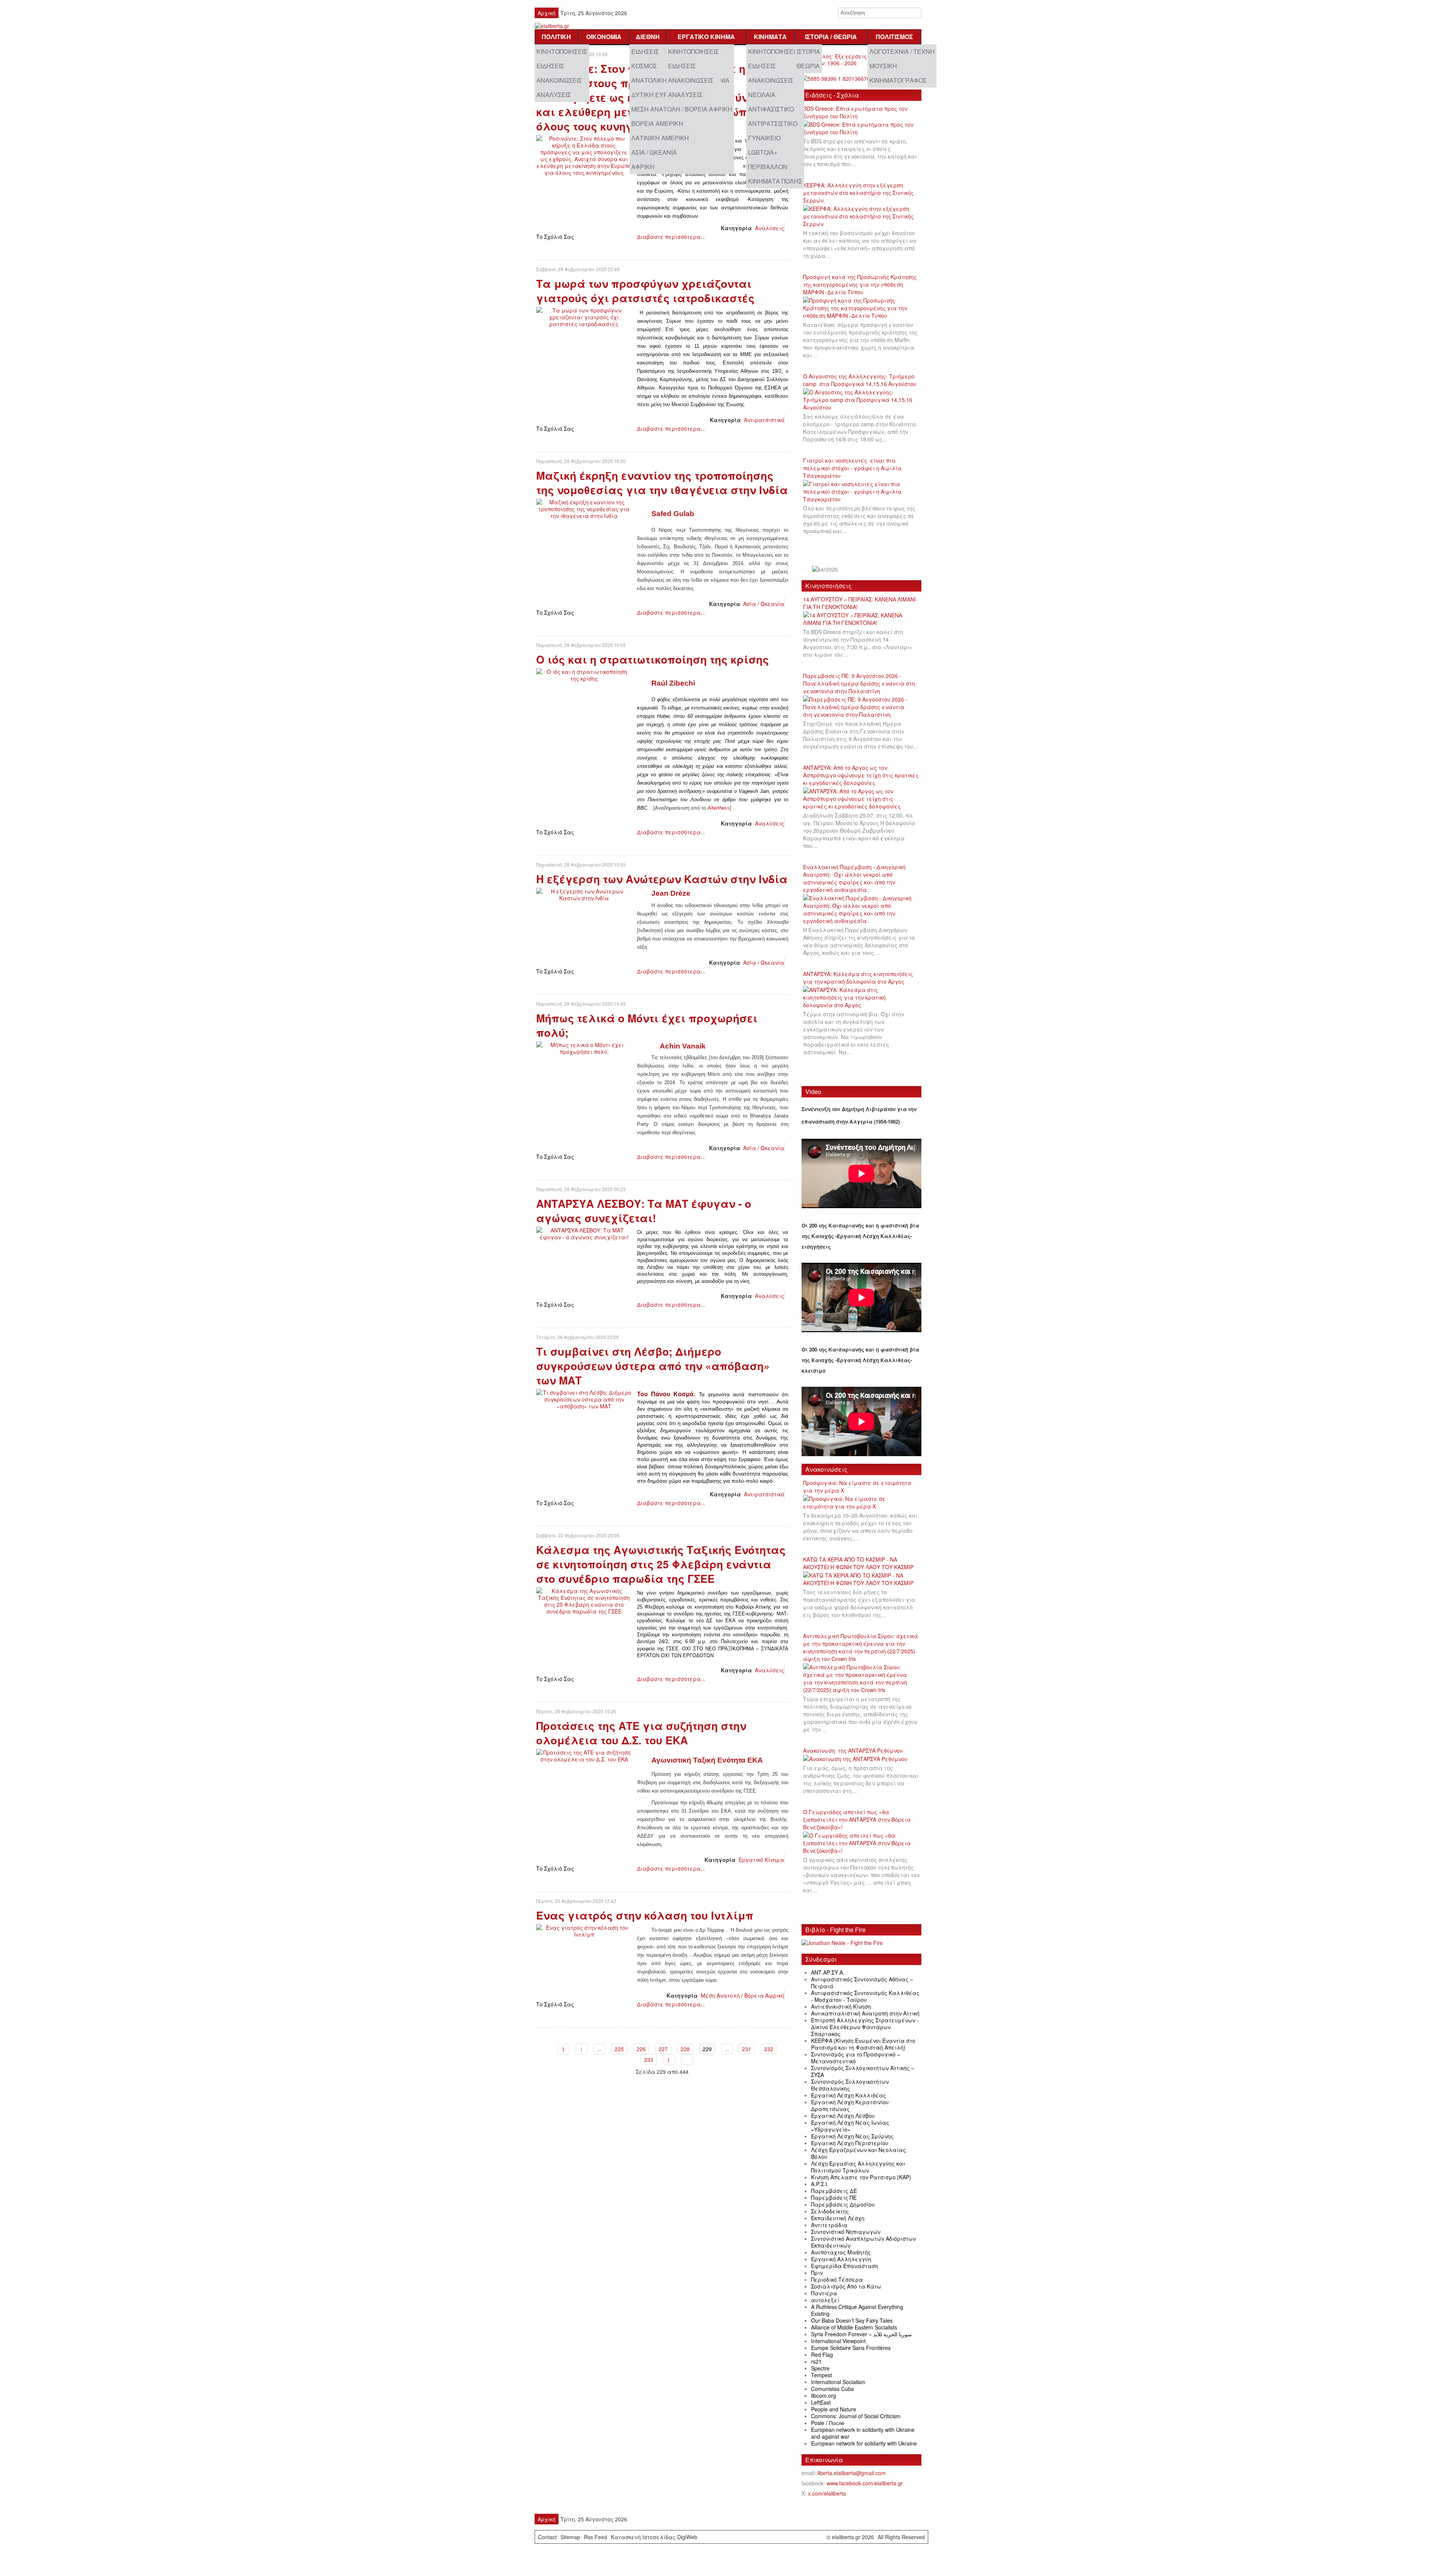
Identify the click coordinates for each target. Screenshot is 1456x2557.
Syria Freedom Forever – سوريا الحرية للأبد (861, 2334)
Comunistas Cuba (832, 2389)
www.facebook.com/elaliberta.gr (865, 2483)
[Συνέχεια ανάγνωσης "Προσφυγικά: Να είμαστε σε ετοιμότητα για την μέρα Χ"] (861, 1503)
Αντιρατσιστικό (773, 123)
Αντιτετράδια (829, 2225)
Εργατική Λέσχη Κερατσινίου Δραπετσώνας (850, 2105)
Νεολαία (762, 95)
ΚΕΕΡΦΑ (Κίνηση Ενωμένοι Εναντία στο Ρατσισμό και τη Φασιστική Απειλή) (863, 2044)
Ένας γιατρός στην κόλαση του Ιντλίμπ (645, 1915)
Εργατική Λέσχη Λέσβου (843, 2116)
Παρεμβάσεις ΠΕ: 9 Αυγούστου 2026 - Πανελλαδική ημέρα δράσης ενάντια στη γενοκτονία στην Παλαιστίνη (859, 683)
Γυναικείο (764, 138)
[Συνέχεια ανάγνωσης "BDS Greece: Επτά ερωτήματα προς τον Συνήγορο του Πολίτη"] (861, 129)
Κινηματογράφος (898, 80)
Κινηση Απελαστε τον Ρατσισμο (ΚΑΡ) (861, 2177)
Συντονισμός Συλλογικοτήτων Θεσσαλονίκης (850, 2085)
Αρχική (547, 13)
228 (685, 2049)
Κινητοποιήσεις (562, 51)
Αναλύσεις (554, 95)
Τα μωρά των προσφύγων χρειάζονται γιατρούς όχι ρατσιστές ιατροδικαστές (645, 291)
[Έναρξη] (563, 2049)
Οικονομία (604, 37)
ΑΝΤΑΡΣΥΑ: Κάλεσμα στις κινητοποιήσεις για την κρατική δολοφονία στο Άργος (858, 978)
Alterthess (719, 808)
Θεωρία (808, 66)
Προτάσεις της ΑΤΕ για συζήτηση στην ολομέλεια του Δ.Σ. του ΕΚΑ (641, 1733)
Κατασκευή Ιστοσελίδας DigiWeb (654, 2537)
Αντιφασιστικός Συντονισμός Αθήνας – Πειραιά (862, 1982)
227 (663, 2049)
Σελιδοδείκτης (830, 2211)
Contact (547, 2537)
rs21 (816, 2361)
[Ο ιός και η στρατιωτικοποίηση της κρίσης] (584, 674)
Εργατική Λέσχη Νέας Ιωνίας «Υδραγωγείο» (850, 2126)
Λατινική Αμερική (660, 138)
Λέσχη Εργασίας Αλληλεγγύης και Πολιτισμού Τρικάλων (858, 2167)
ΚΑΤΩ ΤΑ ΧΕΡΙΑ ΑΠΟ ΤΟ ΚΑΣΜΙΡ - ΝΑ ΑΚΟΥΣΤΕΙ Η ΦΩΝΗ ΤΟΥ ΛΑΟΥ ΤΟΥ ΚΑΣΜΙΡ (858, 1563)
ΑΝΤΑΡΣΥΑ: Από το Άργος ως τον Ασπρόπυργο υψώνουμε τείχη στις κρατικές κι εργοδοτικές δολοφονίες (861, 775)
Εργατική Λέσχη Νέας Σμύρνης (852, 2136)
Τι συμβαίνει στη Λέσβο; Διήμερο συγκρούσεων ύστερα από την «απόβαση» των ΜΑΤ (653, 1366)
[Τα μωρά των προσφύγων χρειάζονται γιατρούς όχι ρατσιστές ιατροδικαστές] (584, 316)
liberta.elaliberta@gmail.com (852, 2473)
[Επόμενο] (669, 2059)
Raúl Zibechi (673, 683)
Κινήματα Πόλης (775, 181)
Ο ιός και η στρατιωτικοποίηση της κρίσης (653, 659)
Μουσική (883, 66)
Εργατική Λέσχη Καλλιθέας (849, 2095)
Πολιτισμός (894, 37)
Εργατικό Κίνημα (706, 37)
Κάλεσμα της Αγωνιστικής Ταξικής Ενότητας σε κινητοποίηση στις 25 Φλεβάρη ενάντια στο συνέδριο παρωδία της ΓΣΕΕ (661, 1564)
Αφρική (643, 167)
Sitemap (570, 2537)
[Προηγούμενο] (582, 2049)
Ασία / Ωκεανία (654, 152)
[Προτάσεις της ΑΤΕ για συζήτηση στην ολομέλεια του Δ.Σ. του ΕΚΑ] (584, 1755)
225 (619, 2049)
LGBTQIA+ (763, 152)
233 (649, 2059)
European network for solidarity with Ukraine (864, 2443)
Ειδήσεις (550, 66)
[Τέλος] (687, 2059)
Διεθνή (648, 37)
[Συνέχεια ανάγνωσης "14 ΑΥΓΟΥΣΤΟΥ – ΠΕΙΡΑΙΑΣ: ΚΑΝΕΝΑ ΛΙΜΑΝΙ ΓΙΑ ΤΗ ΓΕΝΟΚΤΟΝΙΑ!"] (861, 619)
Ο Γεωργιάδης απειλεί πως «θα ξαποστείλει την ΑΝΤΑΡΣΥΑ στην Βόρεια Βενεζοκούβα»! (857, 1819)
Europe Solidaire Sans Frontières (851, 2348)
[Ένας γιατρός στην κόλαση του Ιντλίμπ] (584, 1930)
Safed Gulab (673, 514)
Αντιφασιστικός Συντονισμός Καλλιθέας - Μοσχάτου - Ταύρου (865, 1996)
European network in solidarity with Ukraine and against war (863, 2433)
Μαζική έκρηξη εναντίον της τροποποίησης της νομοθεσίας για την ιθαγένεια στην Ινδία (662, 483)
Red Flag (822, 2355)
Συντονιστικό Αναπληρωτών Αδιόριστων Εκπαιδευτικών (863, 2242)
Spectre (820, 2368)
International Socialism (838, 2382)
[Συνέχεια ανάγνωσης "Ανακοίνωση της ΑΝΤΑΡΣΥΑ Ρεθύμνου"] (858, 1759)
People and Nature (834, 2409)
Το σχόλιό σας (555, 237)
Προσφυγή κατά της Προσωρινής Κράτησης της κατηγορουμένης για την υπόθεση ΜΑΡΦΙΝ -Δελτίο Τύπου (860, 284)
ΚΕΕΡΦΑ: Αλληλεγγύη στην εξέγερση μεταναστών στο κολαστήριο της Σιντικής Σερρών (858, 193)
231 (747, 2049)
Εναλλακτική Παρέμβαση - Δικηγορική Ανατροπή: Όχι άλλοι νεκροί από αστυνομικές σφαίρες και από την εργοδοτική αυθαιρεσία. (854, 878)
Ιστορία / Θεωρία (831, 37)
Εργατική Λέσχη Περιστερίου (850, 2143)
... (599, 2049)
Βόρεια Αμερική (657, 123)
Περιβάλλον (768, 167)
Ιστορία (808, 51)
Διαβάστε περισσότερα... (671, 237)
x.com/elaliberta (827, 2493)
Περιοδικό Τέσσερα (837, 2279)
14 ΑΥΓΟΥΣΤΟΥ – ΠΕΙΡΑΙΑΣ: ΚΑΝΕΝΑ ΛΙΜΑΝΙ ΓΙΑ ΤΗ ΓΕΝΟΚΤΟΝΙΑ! (859, 603)
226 (641, 2049)
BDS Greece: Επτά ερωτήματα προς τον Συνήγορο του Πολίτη (855, 112)
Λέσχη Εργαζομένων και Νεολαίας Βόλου (858, 2153)
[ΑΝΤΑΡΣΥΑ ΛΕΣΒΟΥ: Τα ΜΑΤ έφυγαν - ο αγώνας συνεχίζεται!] (584, 1233)
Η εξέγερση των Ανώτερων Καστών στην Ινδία (662, 879)
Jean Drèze (671, 893)
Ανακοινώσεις (559, 80)
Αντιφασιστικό (771, 109)
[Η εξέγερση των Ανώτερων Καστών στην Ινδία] (584, 894)
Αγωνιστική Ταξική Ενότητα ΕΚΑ (707, 1760)
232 (769, 2049)
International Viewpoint (838, 2341)
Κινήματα (770, 37)
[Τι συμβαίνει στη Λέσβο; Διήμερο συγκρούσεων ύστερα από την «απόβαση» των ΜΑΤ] (584, 1399)
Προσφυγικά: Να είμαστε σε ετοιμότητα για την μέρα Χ (857, 1486)
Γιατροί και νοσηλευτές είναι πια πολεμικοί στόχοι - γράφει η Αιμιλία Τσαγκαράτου (852, 468)
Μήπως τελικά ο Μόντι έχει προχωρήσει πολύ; (647, 1025)
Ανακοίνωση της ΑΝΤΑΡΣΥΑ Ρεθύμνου (853, 1750)
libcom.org (824, 2395)
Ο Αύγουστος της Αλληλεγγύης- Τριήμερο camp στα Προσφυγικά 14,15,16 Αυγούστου (860, 380)
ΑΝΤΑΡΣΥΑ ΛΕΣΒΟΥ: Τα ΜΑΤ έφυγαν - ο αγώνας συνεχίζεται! (644, 1211)
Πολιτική (556, 37)
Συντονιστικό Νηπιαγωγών (846, 2232)
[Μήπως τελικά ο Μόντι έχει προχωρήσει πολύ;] (584, 1047)
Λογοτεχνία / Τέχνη (902, 51)
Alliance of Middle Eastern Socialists (854, 2327)
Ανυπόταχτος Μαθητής (841, 2252)
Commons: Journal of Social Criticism (856, 2416)
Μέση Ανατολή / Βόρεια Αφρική (682, 109)
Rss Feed (595, 2537)
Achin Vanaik (683, 1046)
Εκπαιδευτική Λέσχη (838, 2218)
